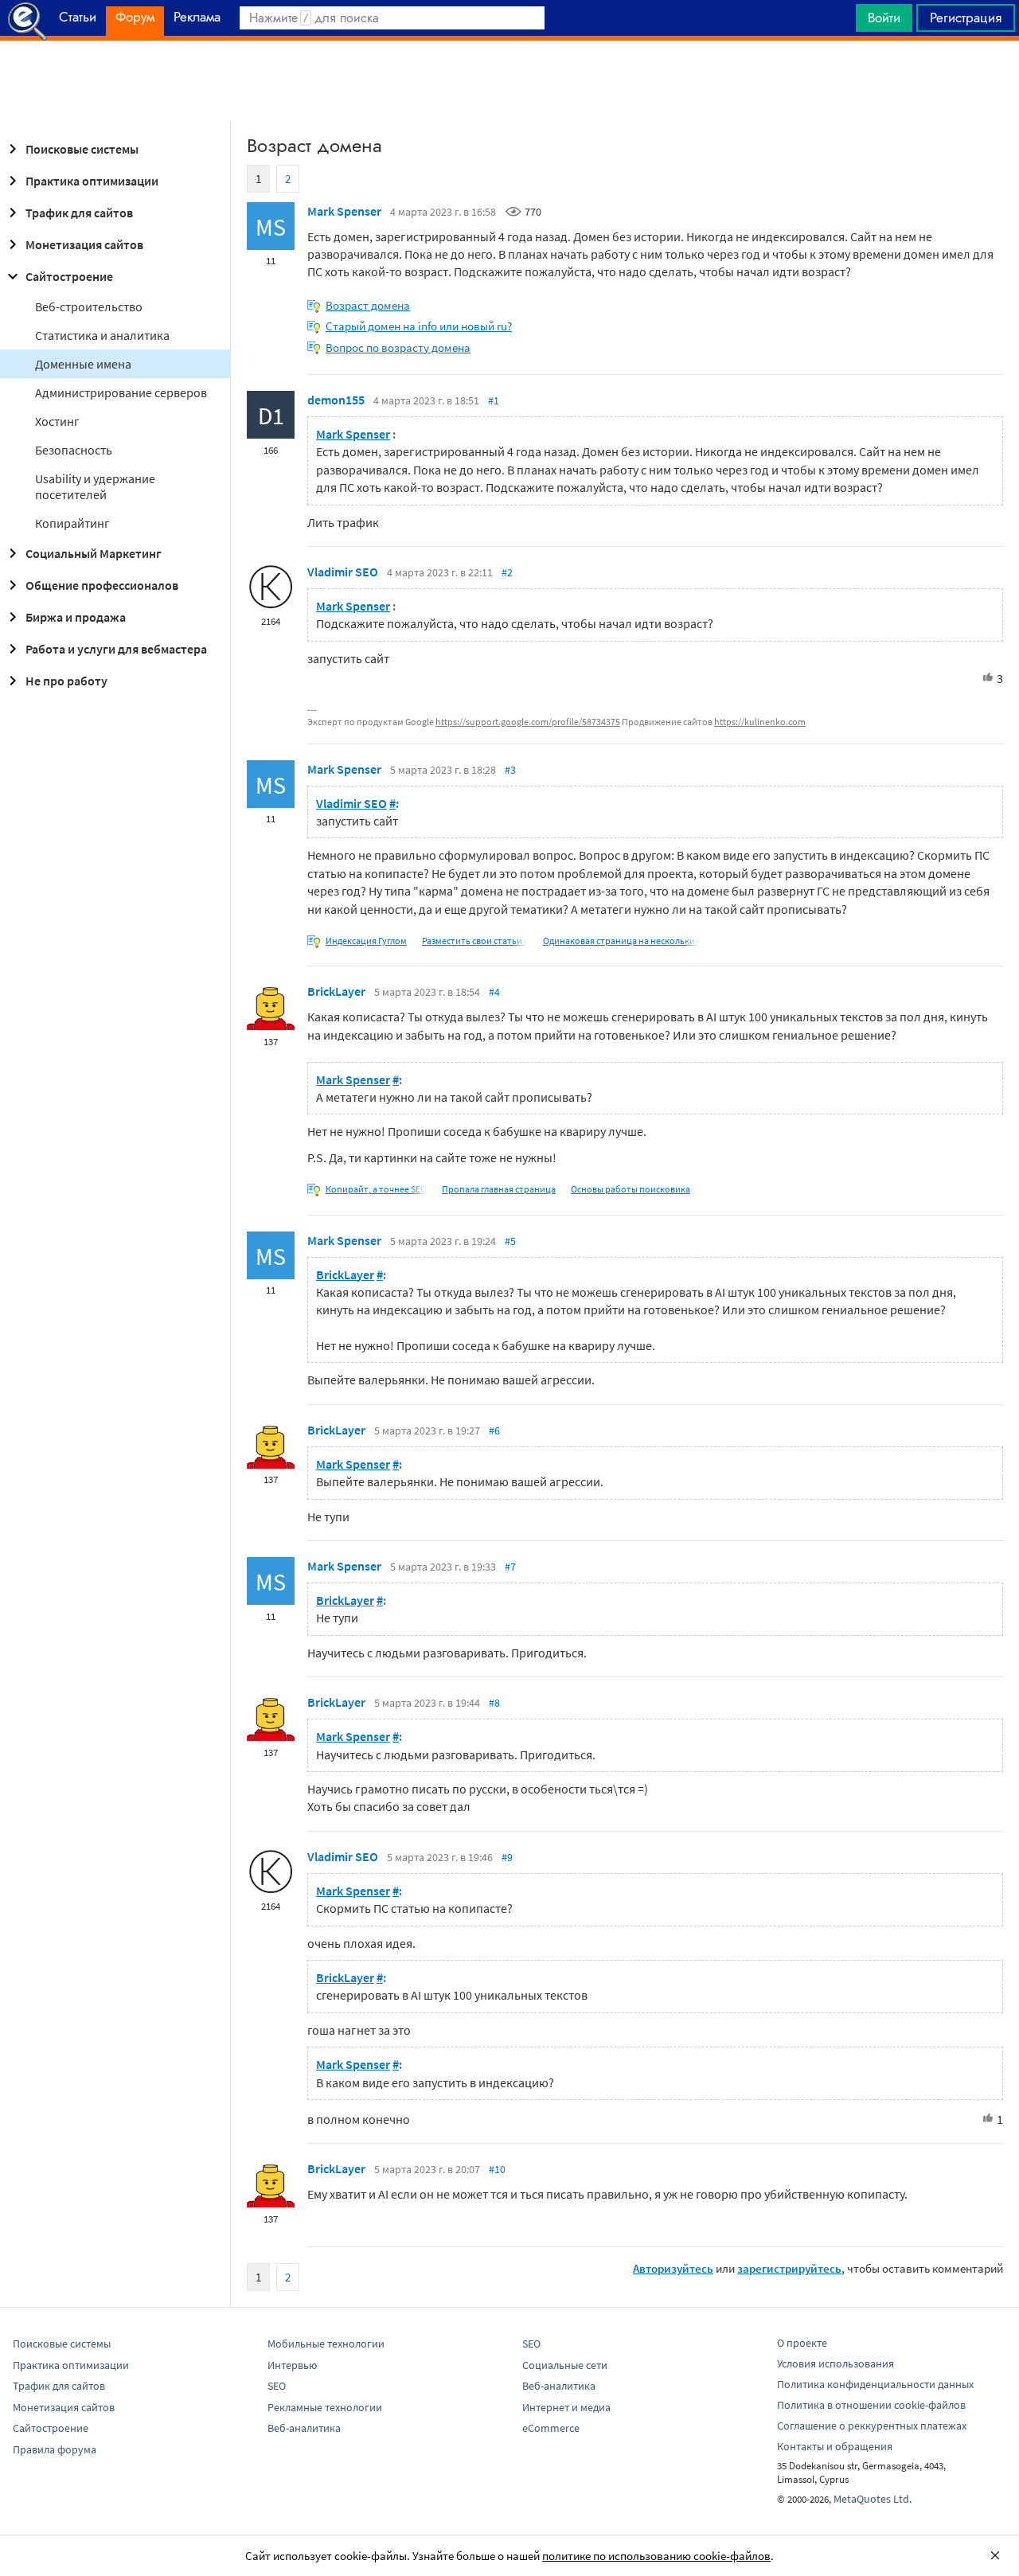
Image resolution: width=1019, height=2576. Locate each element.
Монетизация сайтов (84, 244)
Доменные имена (83, 364)
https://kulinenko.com (760, 722)
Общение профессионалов (102, 585)
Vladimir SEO (343, 572)
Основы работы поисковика (631, 1189)
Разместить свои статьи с (475, 941)
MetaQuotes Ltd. (873, 2499)
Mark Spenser (344, 211)
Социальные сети (565, 2365)
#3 (510, 770)
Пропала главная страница (499, 1189)
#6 (494, 1430)
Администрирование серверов (121, 392)
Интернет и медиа (566, 2407)
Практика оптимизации (92, 181)
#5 (510, 1241)
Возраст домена (368, 305)
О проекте (802, 2343)
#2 (507, 572)
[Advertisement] (509, 80)
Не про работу (66, 681)
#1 (494, 400)
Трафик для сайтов (79, 213)
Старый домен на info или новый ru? (419, 326)
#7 (510, 1567)
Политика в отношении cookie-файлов (871, 2405)
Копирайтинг (72, 523)
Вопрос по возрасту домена (398, 347)
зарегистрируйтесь (789, 2268)
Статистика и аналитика (102, 335)
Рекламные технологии (325, 2407)
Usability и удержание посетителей (95, 486)
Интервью (292, 2365)
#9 (507, 1857)
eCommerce (551, 2428)
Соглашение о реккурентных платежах (872, 2426)
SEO (277, 2386)
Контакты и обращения (835, 2446)
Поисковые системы (82, 149)
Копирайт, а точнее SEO (376, 1189)
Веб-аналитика (304, 2428)
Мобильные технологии (326, 2344)
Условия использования (836, 2363)
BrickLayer (336, 991)
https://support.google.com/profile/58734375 (528, 722)
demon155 (336, 400)
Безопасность (74, 450)
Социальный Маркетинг (94, 553)
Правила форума (55, 2449)
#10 (497, 2169)
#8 (494, 1703)
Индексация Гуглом (366, 941)
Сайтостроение (69, 276)
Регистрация (966, 18)
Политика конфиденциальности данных (875, 2384)
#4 (494, 992)
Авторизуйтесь (673, 2268)
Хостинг (57, 421)
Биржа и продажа (76, 617)
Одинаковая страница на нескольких (621, 941)
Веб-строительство (89, 306)
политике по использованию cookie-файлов (656, 2556)
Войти (884, 18)
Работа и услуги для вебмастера (116, 649)
